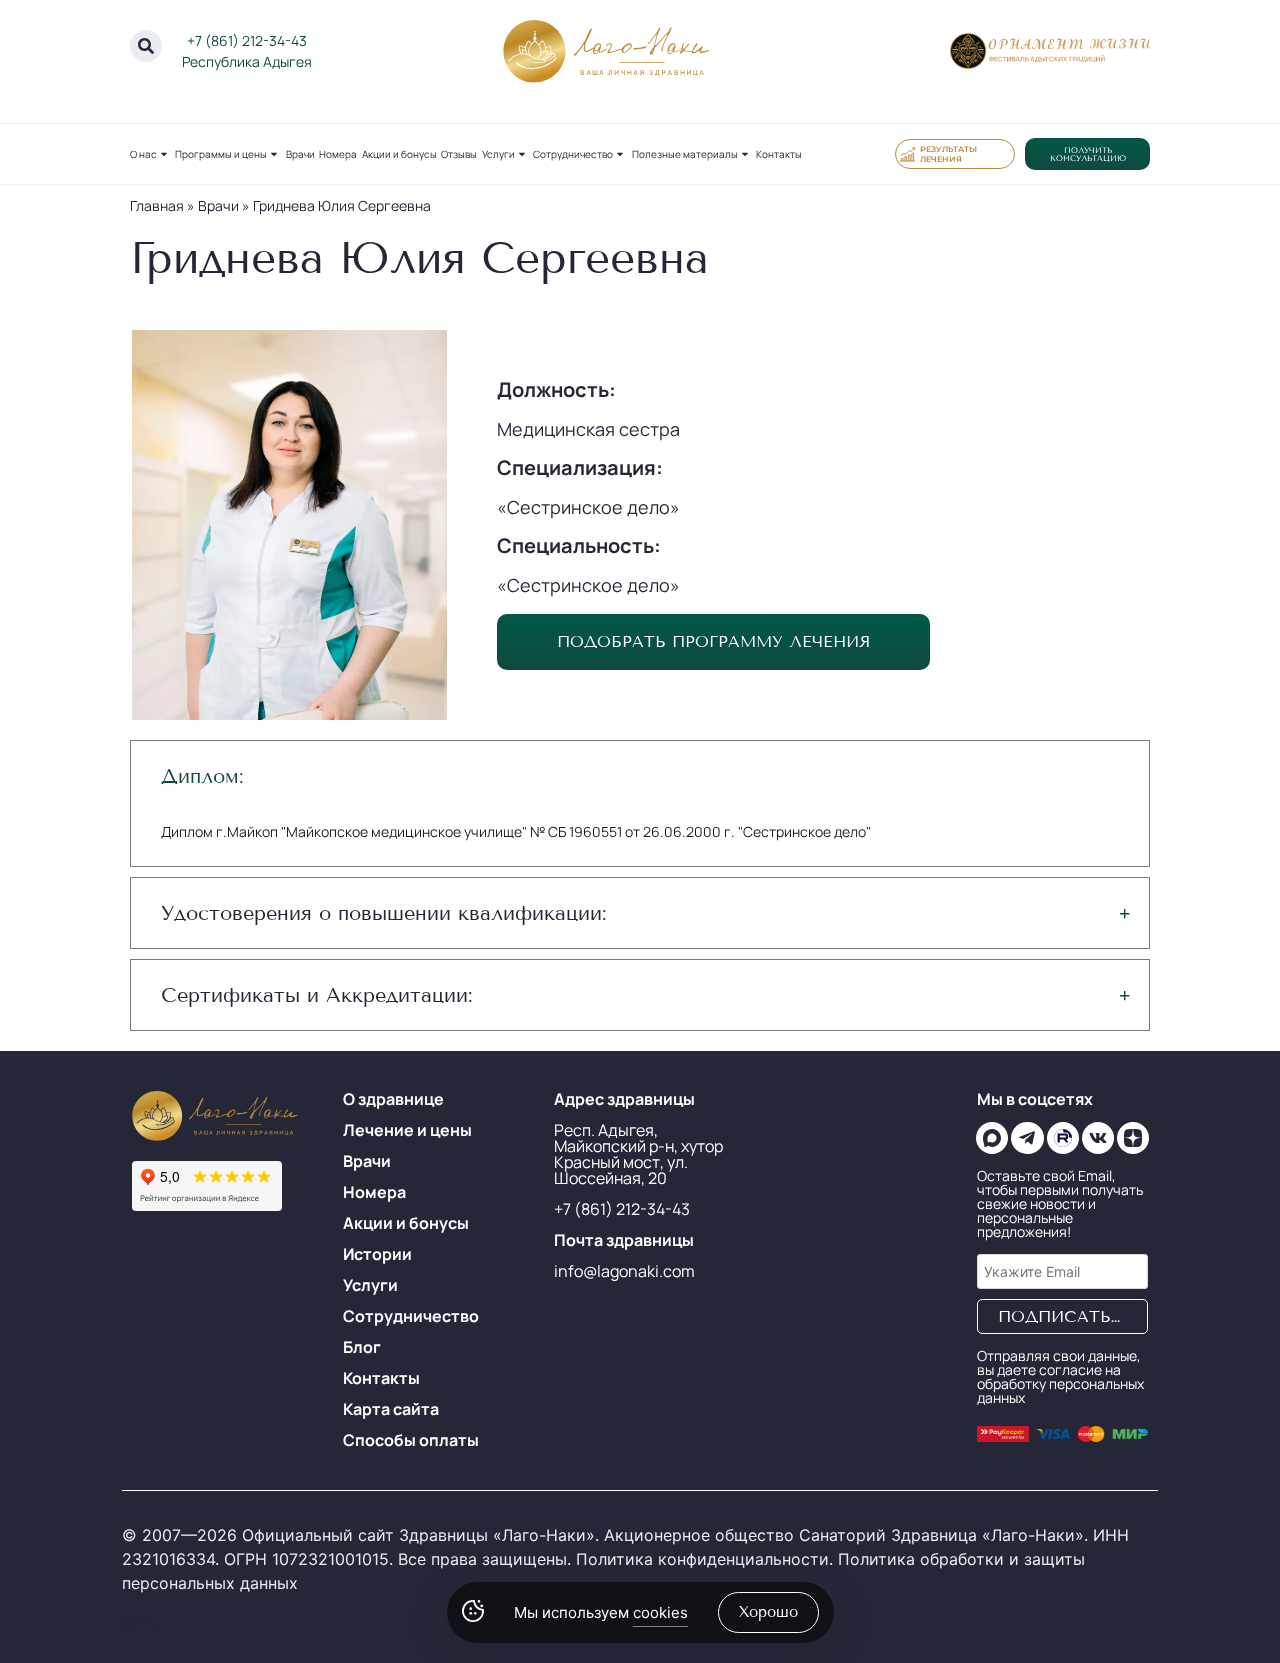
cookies (660, 1612)
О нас (143, 154)
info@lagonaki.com (624, 1271)
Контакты (779, 154)
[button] (640, 776)
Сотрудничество (573, 154)
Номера (338, 154)
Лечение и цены (407, 1130)
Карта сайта (391, 1409)
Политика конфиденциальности (702, 1559)
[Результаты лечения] (907, 153)
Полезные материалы (685, 154)
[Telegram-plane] (1027, 1138)
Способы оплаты (411, 1440)
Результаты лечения (948, 154)
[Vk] (1098, 1138)
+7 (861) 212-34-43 (247, 40)
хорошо (768, 1612)
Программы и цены (221, 154)
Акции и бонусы (399, 154)
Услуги (498, 154)
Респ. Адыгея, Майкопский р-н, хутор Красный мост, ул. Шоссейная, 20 (638, 1154)
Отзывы (459, 154)
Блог (362, 1347)
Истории (377, 1254)
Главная (157, 205)
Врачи (300, 154)
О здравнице (393, 1099)
